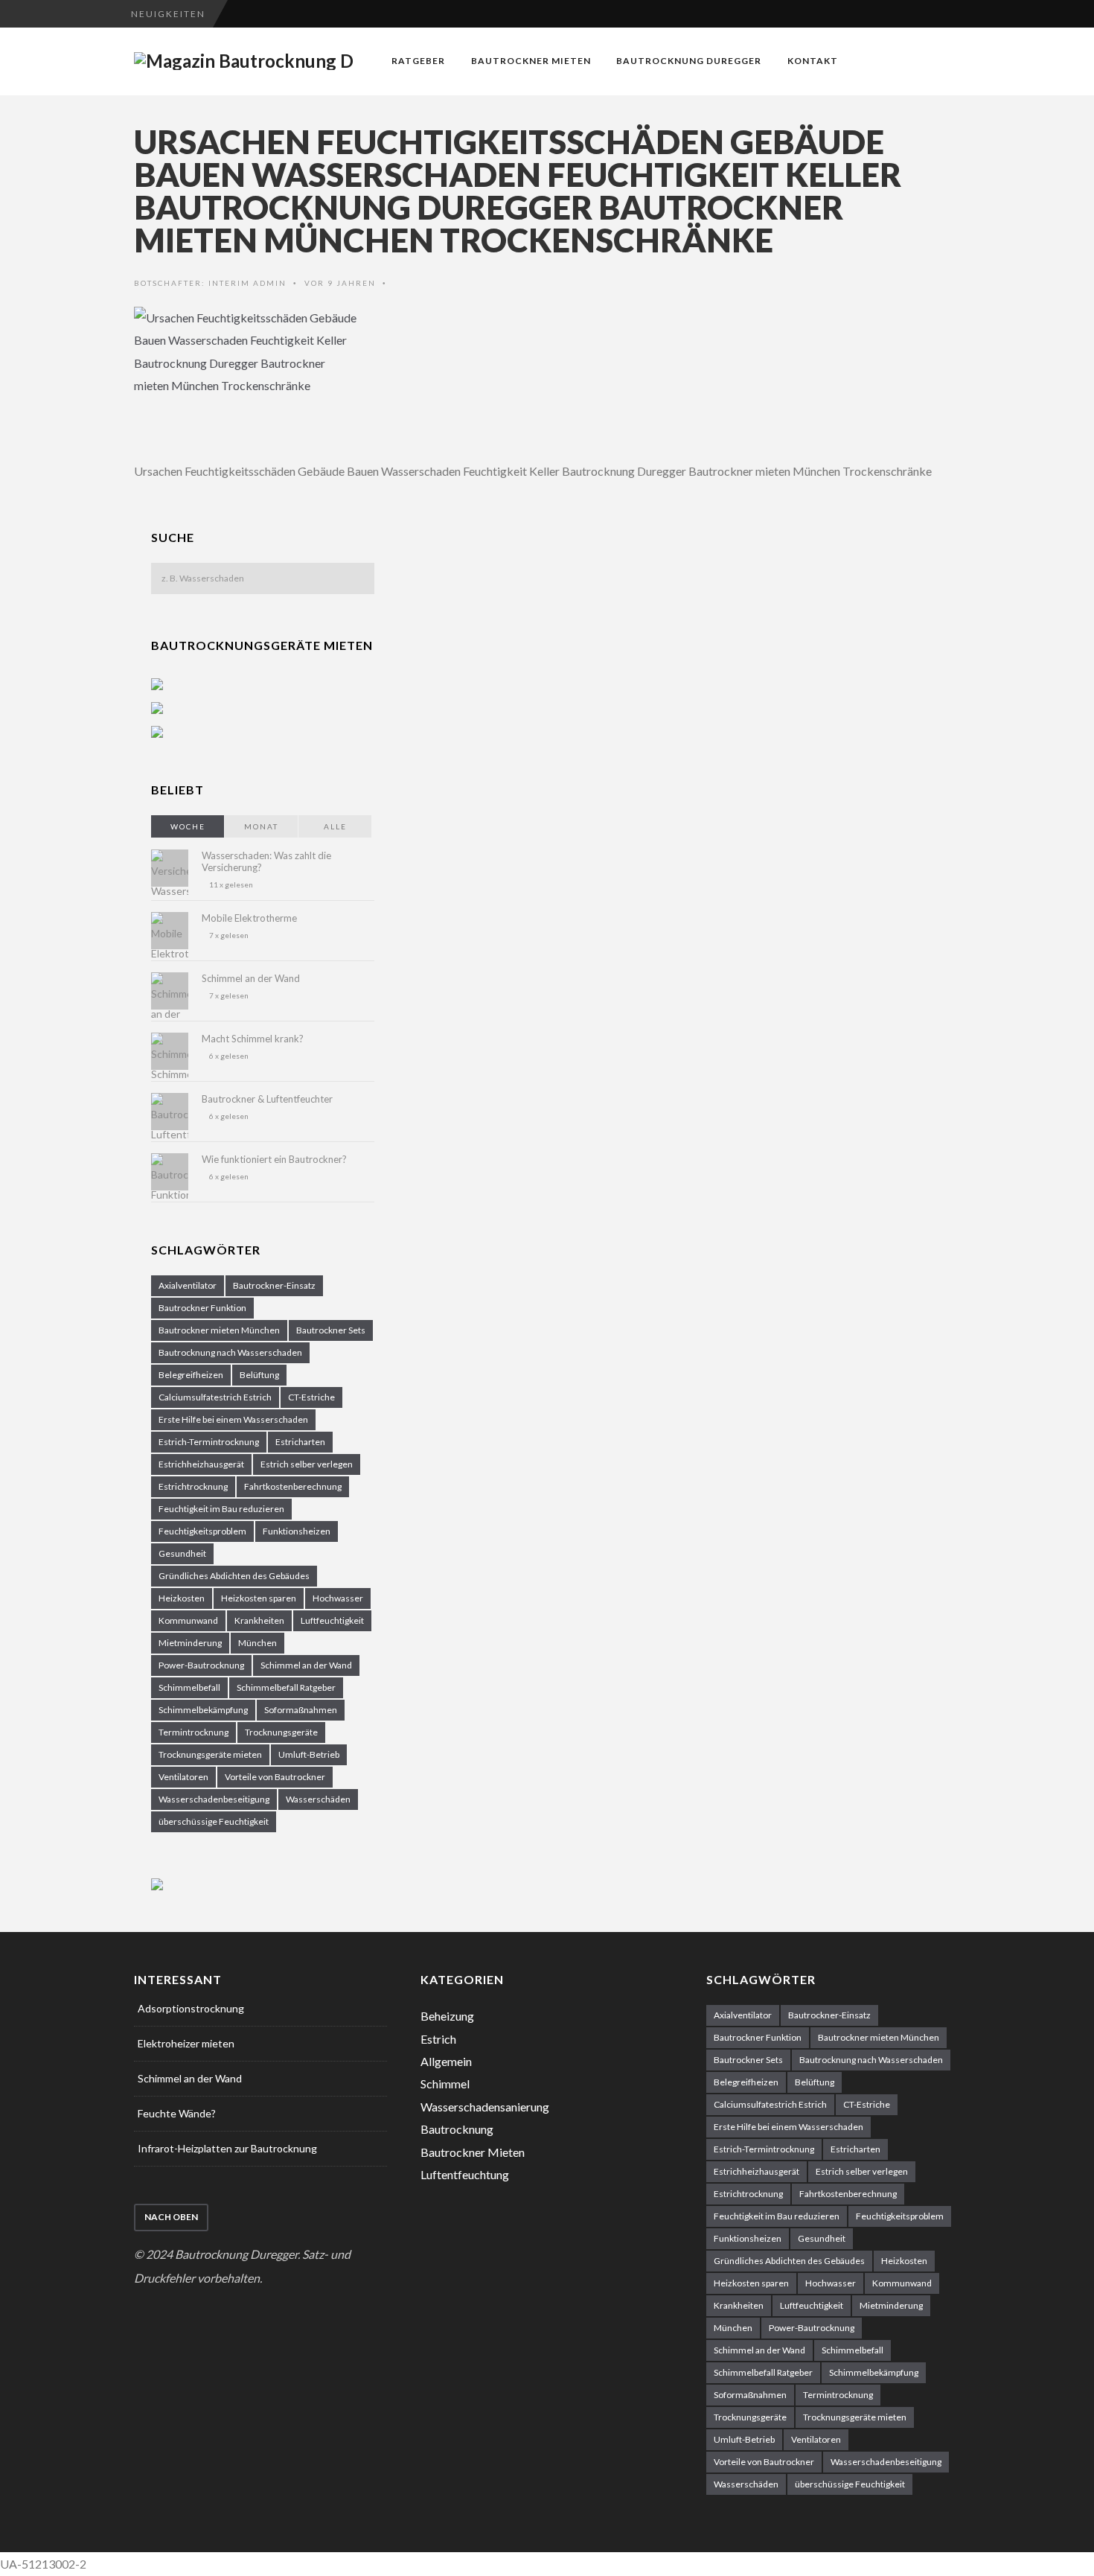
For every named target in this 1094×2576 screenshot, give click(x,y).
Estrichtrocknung (193, 1486)
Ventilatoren (183, 1777)
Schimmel (445, 2084)
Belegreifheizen (191, 1375)
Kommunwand (188, 1620)
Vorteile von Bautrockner (275, 1777)
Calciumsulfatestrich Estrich (215, 1397)
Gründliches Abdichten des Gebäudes (234, 1576)
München (257, 1643)
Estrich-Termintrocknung (209, 1442)
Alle (335, 826)
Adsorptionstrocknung (191, 2008)
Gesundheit (182, 1553)
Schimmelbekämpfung (203, 1710)
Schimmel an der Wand (251, 978)
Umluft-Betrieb (309, 1754)
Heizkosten (182, 1598)
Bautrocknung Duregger (689, 61)
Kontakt (813, 61)
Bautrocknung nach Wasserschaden (230, 1352)
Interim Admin (247, 283)
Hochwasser (338, 1598)
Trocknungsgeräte (281, 1732)
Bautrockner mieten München (219, 1330)
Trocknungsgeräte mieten (210, 1754)
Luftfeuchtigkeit (332, 1620)
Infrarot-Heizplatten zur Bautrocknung (227, 2148)
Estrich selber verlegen (307, 1464)
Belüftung (259, 1375)
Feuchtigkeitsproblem (202, 1531)
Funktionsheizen (297, 1531)
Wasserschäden (318, 1799)
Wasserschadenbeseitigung (214, 1799)
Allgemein (446, 2061)
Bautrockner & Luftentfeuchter (267, 1099)
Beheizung (447, 2016)
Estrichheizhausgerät (201, 1464)
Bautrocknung (457, 2129)
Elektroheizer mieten (186, 2043)
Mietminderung (190, 1643)
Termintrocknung (193, 1732)
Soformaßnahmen (301, 1710)
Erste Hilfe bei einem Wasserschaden (233, 1419)
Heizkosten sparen (259, 1598)
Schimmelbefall (189, 1687)
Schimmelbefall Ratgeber (286, 1687)
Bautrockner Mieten (531, 61)
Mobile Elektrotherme (249, 918)
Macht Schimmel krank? (253, 1039)
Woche (188, 826)
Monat (261, 826)
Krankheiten (259, 1620)
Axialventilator (188, 1285)
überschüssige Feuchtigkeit (214, 1821)
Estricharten (300, 1442)
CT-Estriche (311, 1397)
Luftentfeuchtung (465, 2174)
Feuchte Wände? (177, 2113)
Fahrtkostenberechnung (293, 1486)
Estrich (438, 2039)
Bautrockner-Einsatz (274, 1285)
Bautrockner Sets (331, 1330)
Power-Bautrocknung (201, 1665)
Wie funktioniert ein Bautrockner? (274, 1159)
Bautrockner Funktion (202, 1308)
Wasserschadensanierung (485, 2107)
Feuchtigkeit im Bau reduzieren (221, 1509)
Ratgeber (418, 61)
